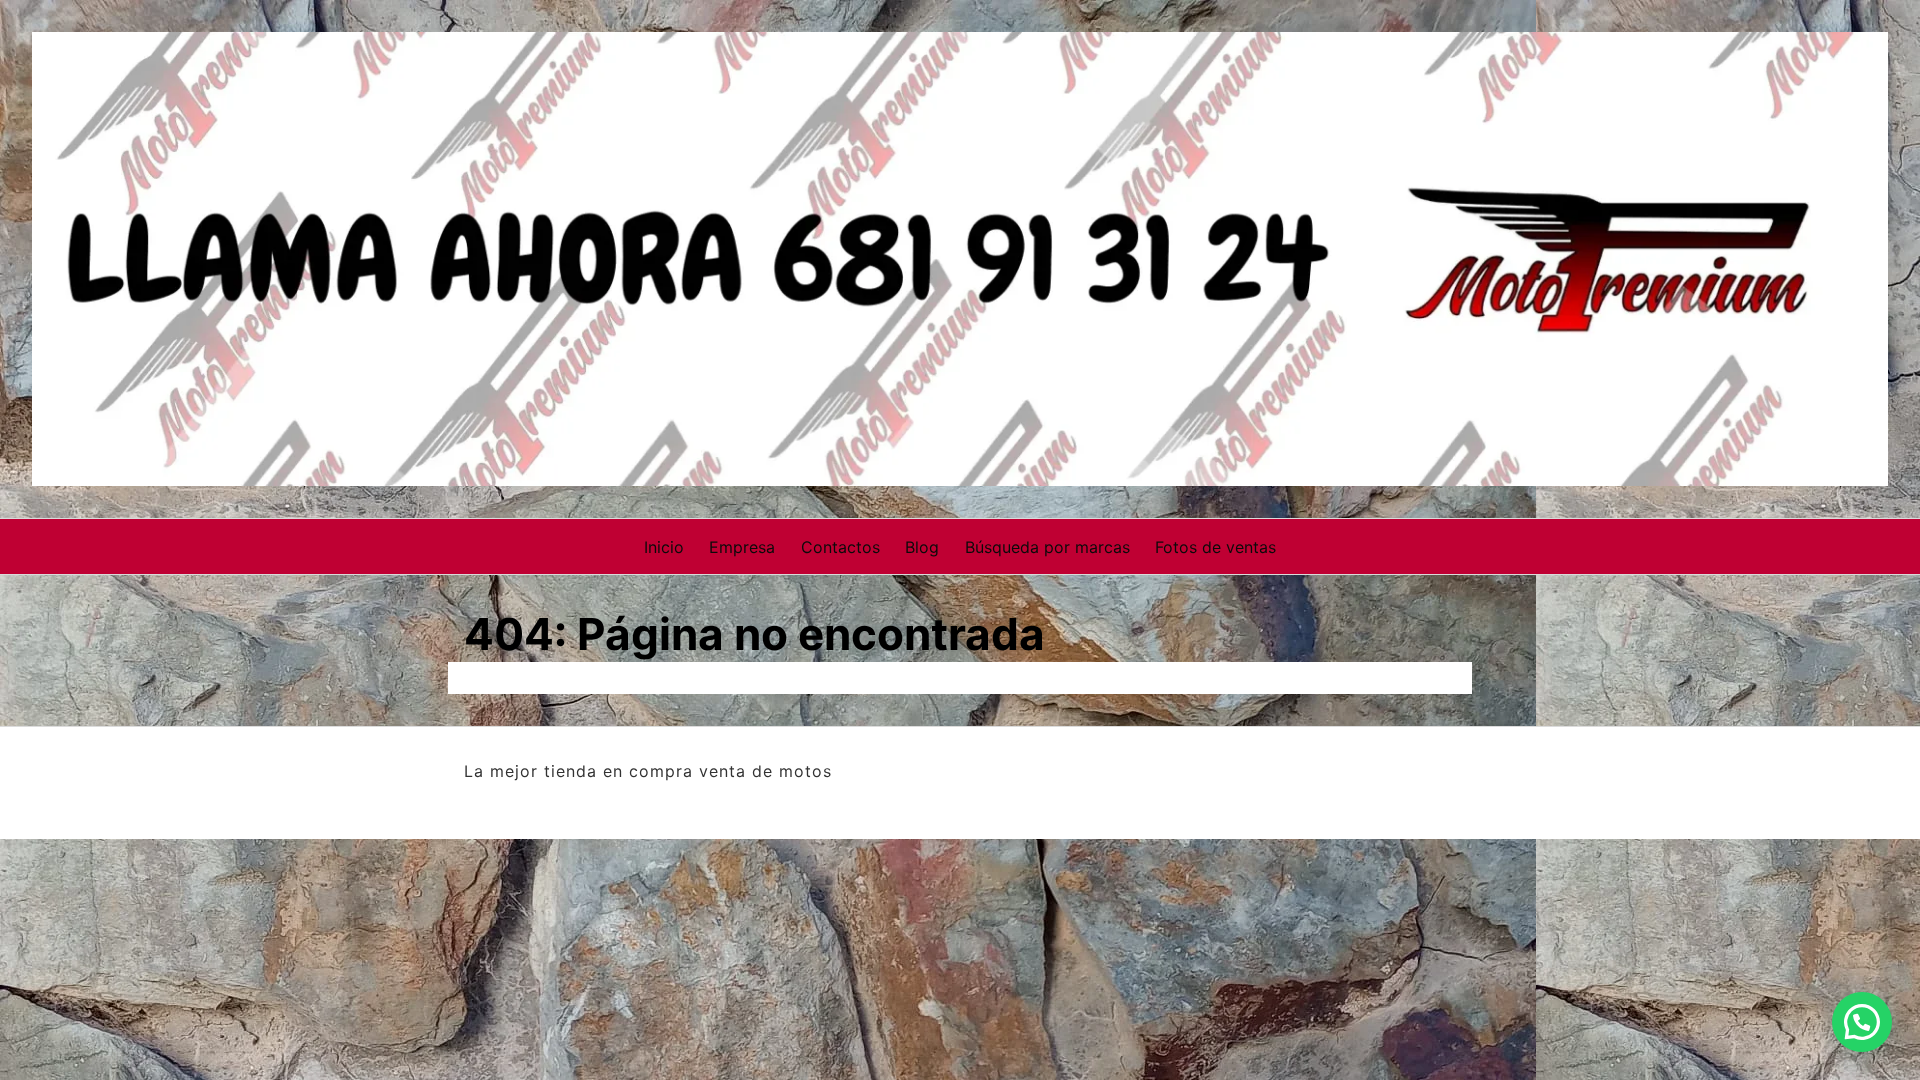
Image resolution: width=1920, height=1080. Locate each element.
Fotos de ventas (1215, 547)
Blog (922, 547)
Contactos (840, 547)
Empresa (742, 547)
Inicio (664, 547)
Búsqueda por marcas (1047, 547)
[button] (1862, 1022)
